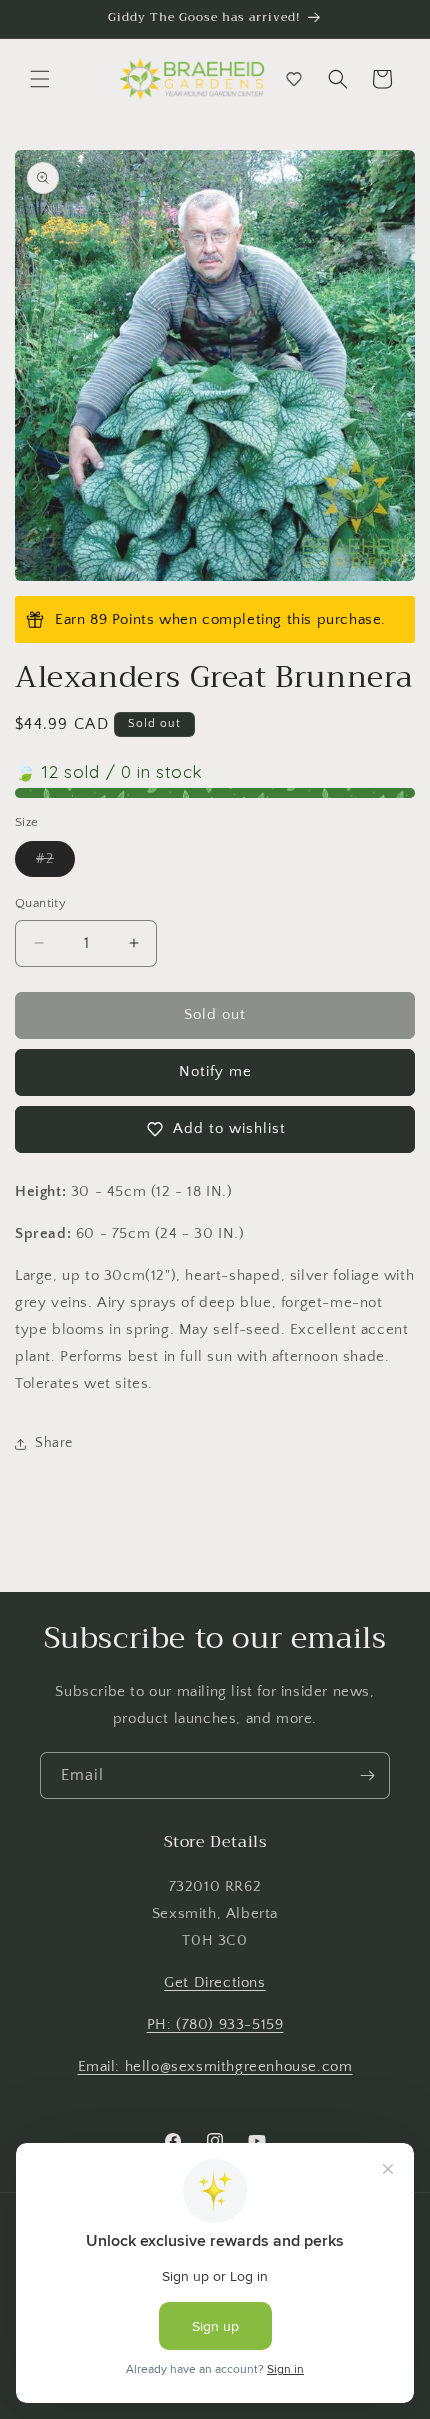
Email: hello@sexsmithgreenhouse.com (215, 2066)
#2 (55, 863)
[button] (40, 79)
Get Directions (214, 1982)
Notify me (215, 1071)
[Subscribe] (367, 1775)
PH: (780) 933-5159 (215, 2024)
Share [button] (54, 1443)
